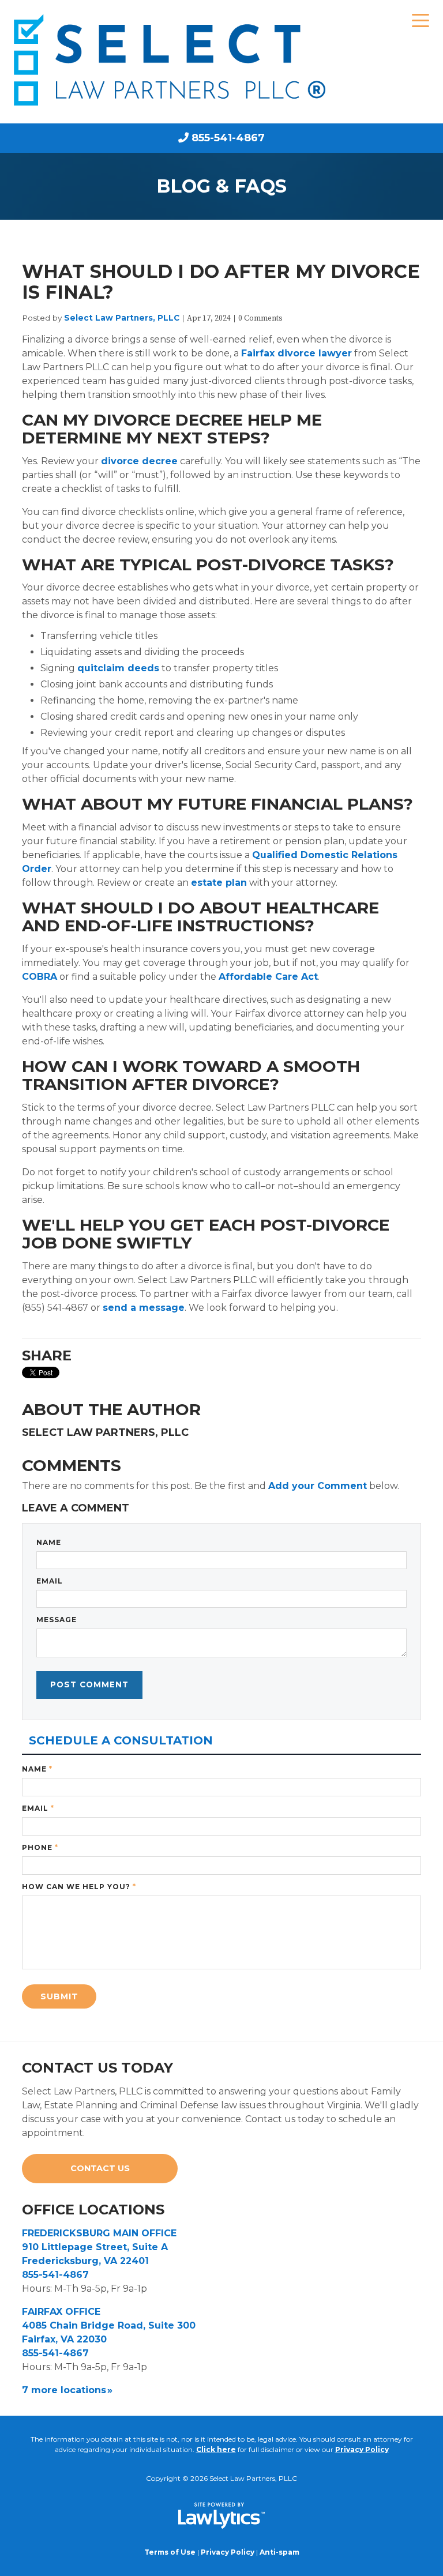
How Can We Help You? (79, 1887)
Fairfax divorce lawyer (296, 353)
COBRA (40, 977)
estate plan (219, 883)
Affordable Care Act (268, 977)
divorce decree (139, 461)
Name (49, 1542)
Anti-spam (279, 2552)
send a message (144, 1308)
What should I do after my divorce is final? (221, 282)
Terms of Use (170, 2552)
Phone (40, 1847)
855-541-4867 (228, 138)
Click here (216, 2449)
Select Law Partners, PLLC (122, 318)
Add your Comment (318, 1486)
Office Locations (93, 2210)
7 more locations (64, 2390)
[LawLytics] (221, 2515)
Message (57, 1620)
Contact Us (100, 2168)
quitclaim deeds (118, 668)
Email (50, 1581)
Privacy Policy (362, 2449)
